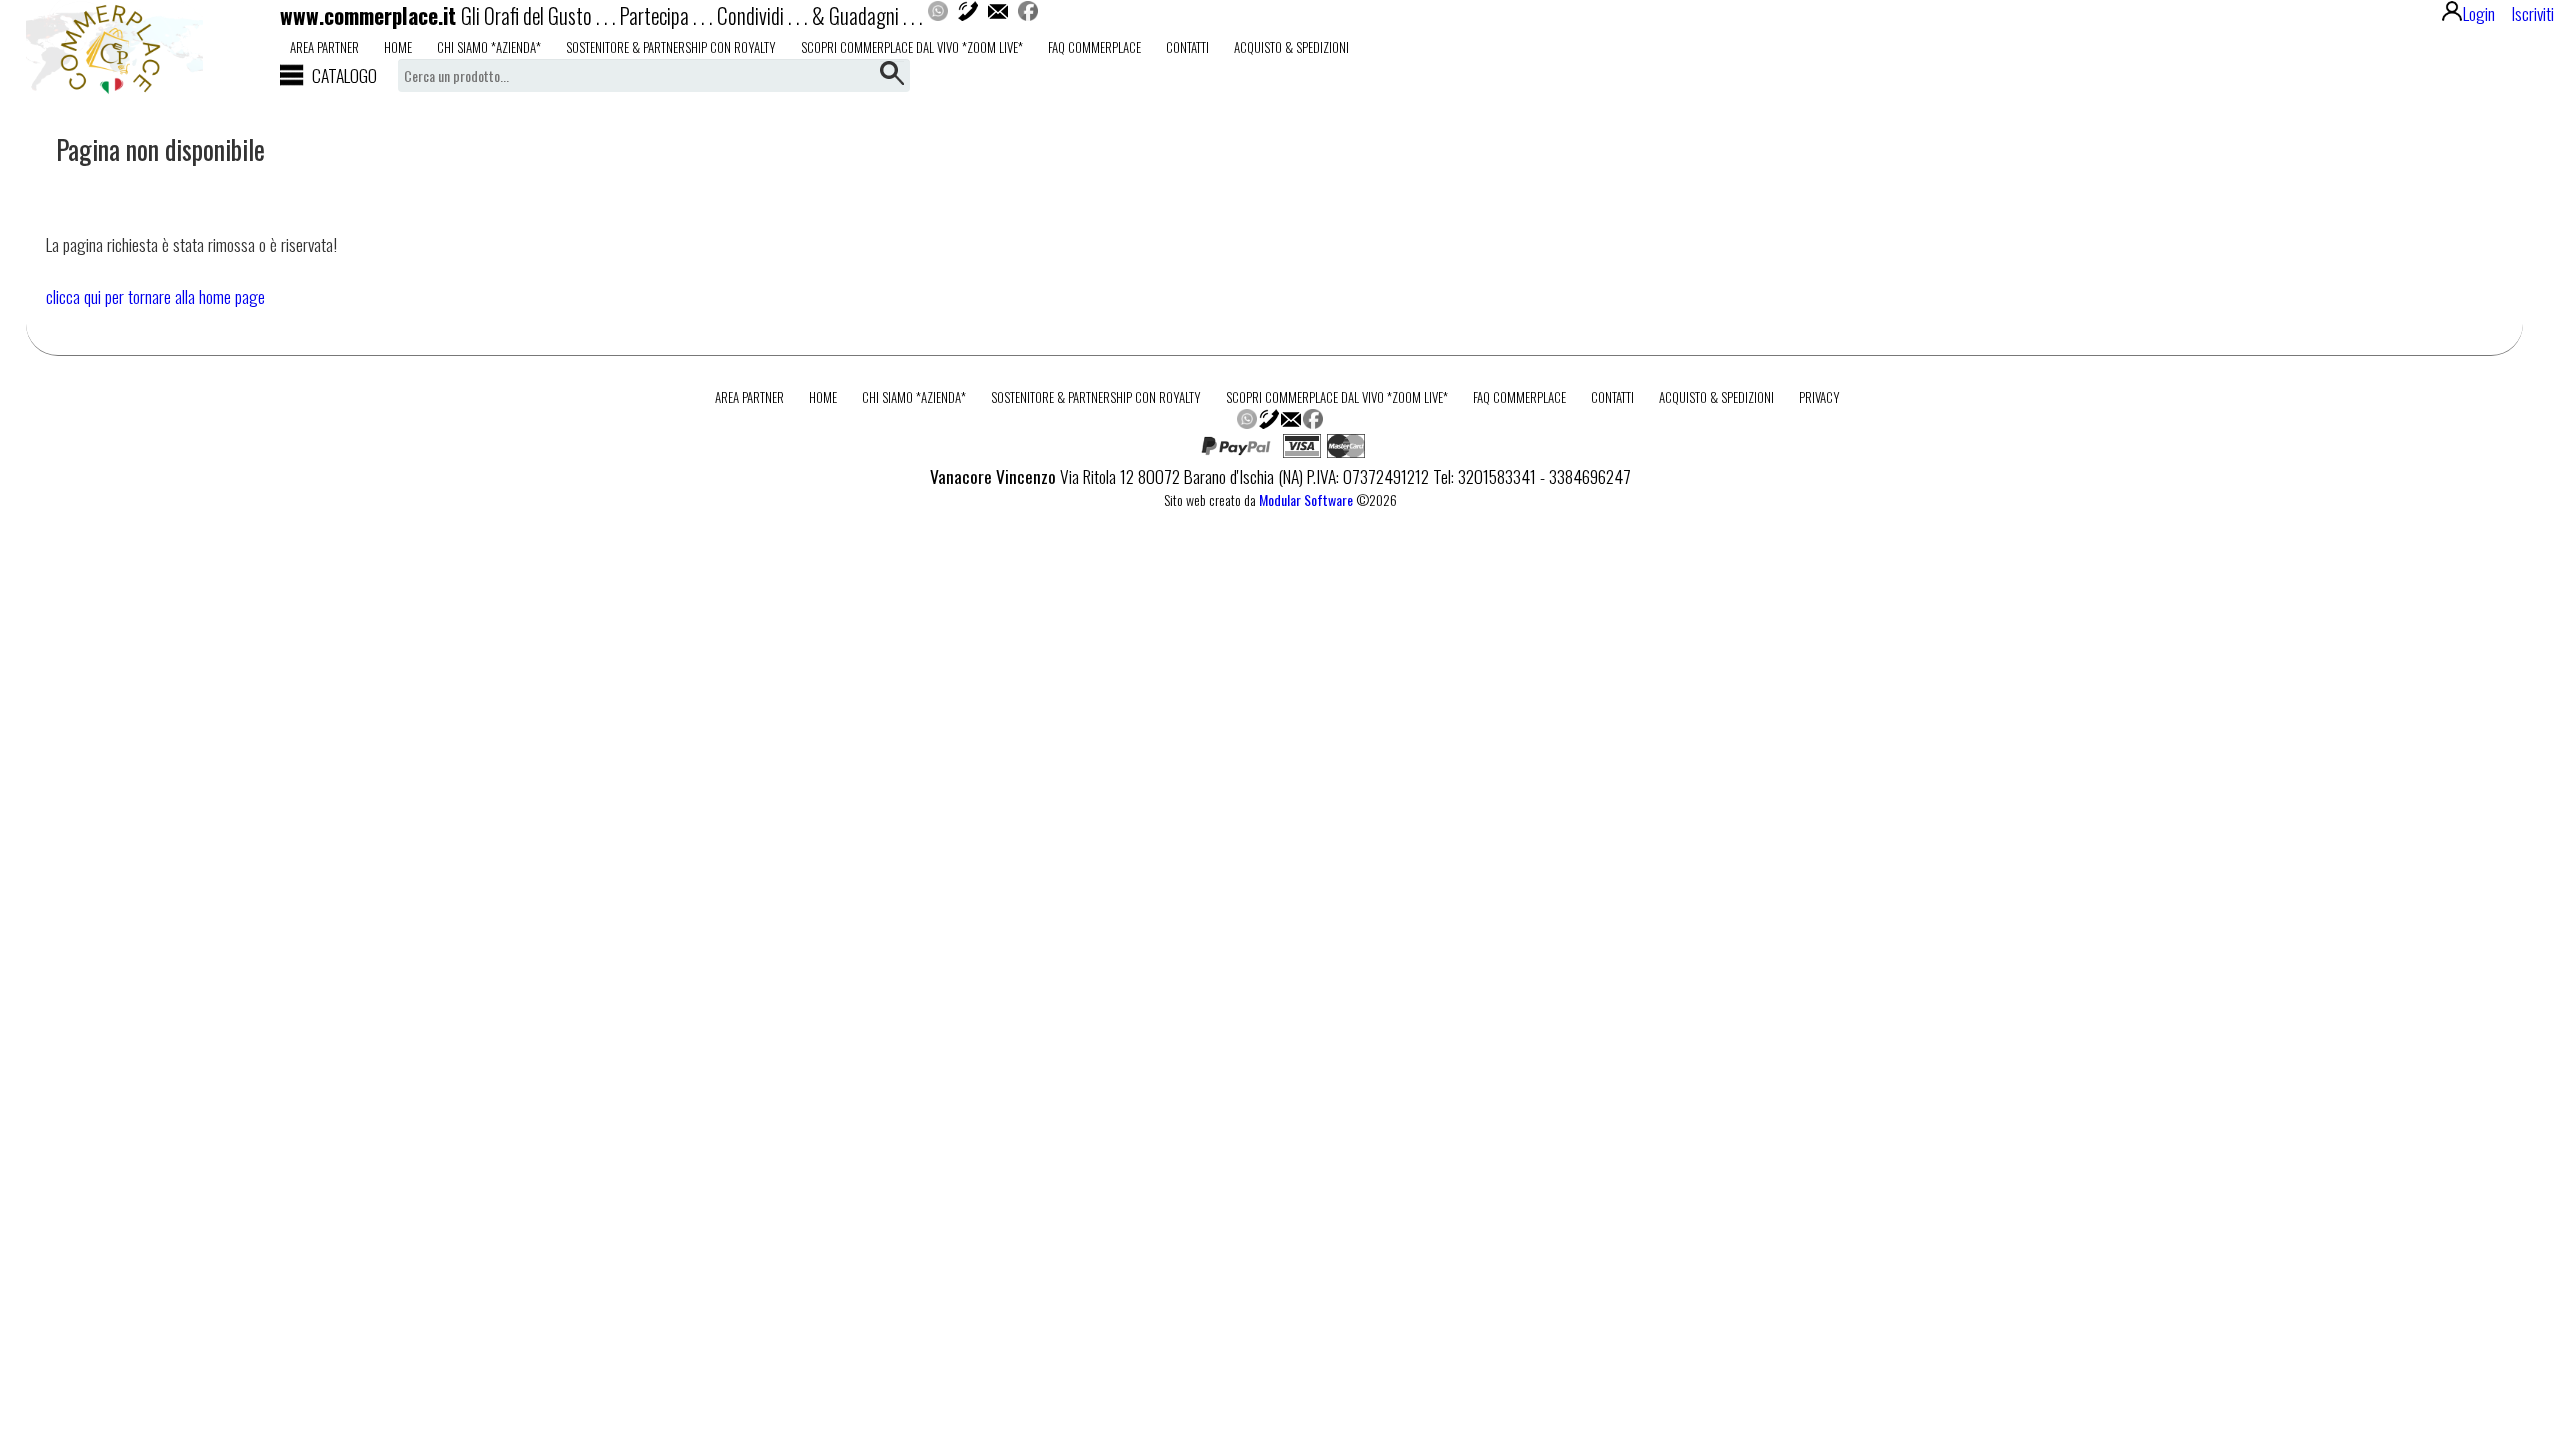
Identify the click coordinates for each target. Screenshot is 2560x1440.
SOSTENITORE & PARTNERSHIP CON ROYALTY (671, 47)
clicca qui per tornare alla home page (155, 296)
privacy (1819, 397)
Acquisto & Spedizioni (1291, 47)
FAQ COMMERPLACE (1094, 47)
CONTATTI (1187, 47)
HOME (398, 47)
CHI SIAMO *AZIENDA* (489, 47)
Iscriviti (2532, 13)
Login (2479, 13)
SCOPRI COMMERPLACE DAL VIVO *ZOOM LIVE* (912, 47)
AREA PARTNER (324, 47)
